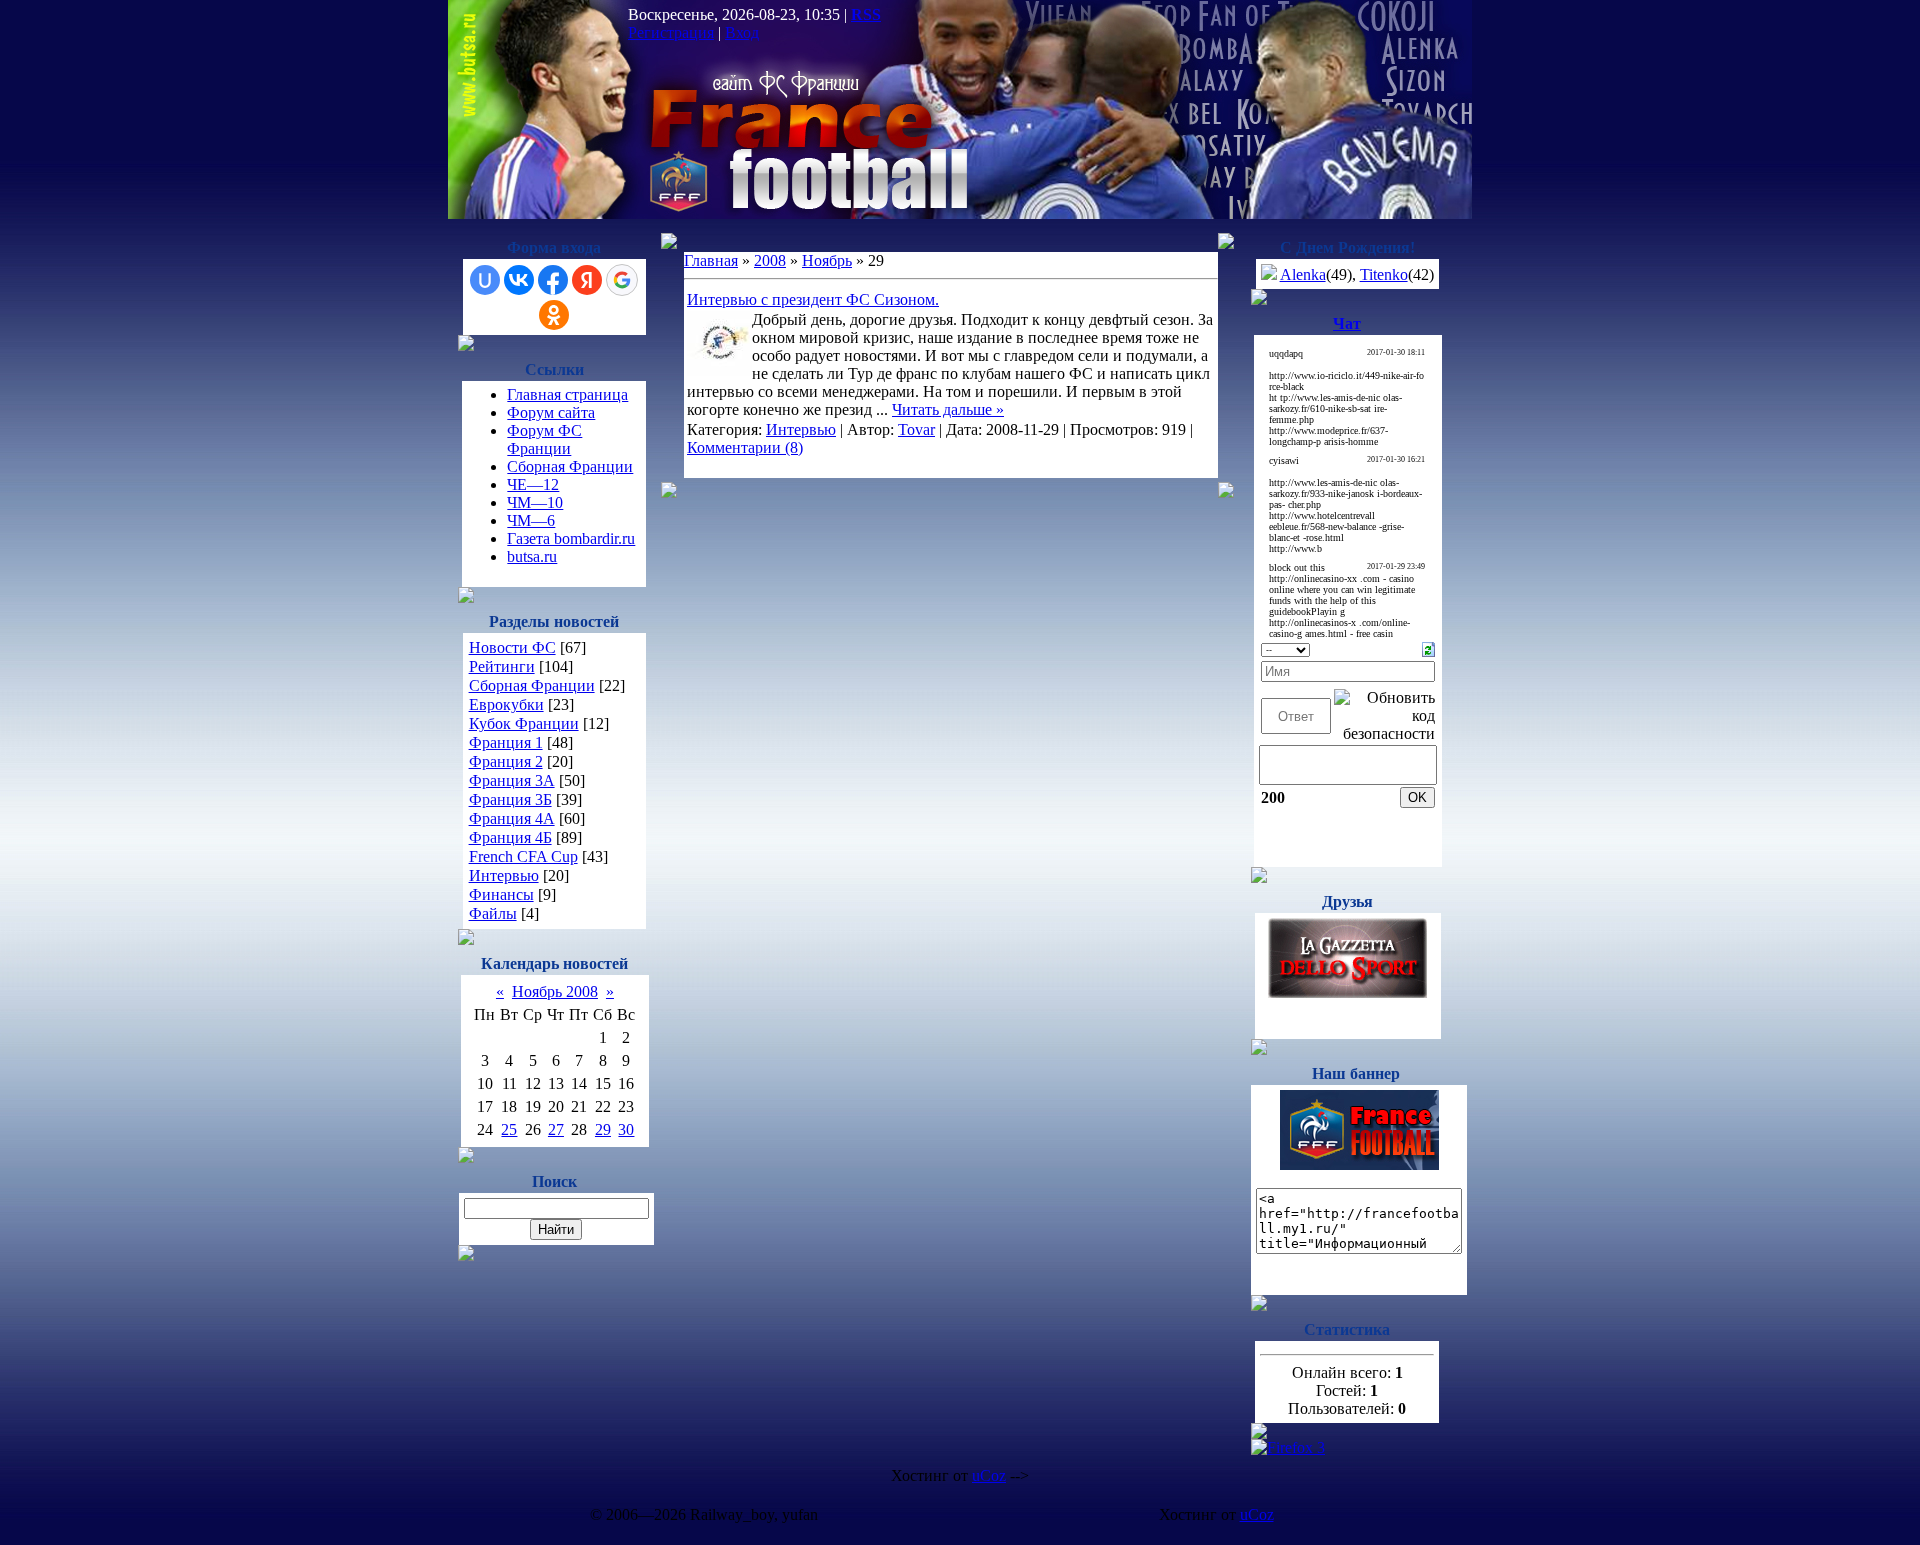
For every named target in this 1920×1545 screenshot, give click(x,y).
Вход (742, 32)
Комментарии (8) (745, 447)
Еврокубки (506, 704)
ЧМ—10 (535, 502)
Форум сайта (551, 412)
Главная (711, 260)
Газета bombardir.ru (571, 538)
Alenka (1303, 274)
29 (603, 1129)
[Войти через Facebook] (553, 280)
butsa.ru (532, 556)
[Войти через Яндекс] (587, 280)
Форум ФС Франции (544, 439)
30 (626, 1129)
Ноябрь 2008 (555, 991)
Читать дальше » (948, 409)
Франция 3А (512, 780)
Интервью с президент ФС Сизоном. (813, 299)
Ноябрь (827, 260)
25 (509, 1129)
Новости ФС (512, 647)
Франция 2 (506, 761)
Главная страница (567, 394)
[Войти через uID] (485, 280)
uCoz (989, 1475)
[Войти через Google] (622, 280)
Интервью (504, 875)
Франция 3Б (510, 799)
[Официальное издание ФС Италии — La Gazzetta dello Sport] (1347, 992)
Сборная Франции (570, 466)
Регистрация (671, 32)
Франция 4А (512, 818)
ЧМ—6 (531, 520)
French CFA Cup (523, 856)
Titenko (1384, 274)
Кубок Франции (524, 723)
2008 (770, 260)
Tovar (916, 429)
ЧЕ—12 (533, 484)
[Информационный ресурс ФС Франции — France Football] (1359, 1164)
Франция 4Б (510, 837)
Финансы (501, 894)
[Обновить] (1428, 647)
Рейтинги (502, 666)
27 (556, 1129)
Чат (1347, 323)
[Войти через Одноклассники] (554, 315)
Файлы (493, 913)
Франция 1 (506, 742)
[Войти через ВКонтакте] (519, 280)
